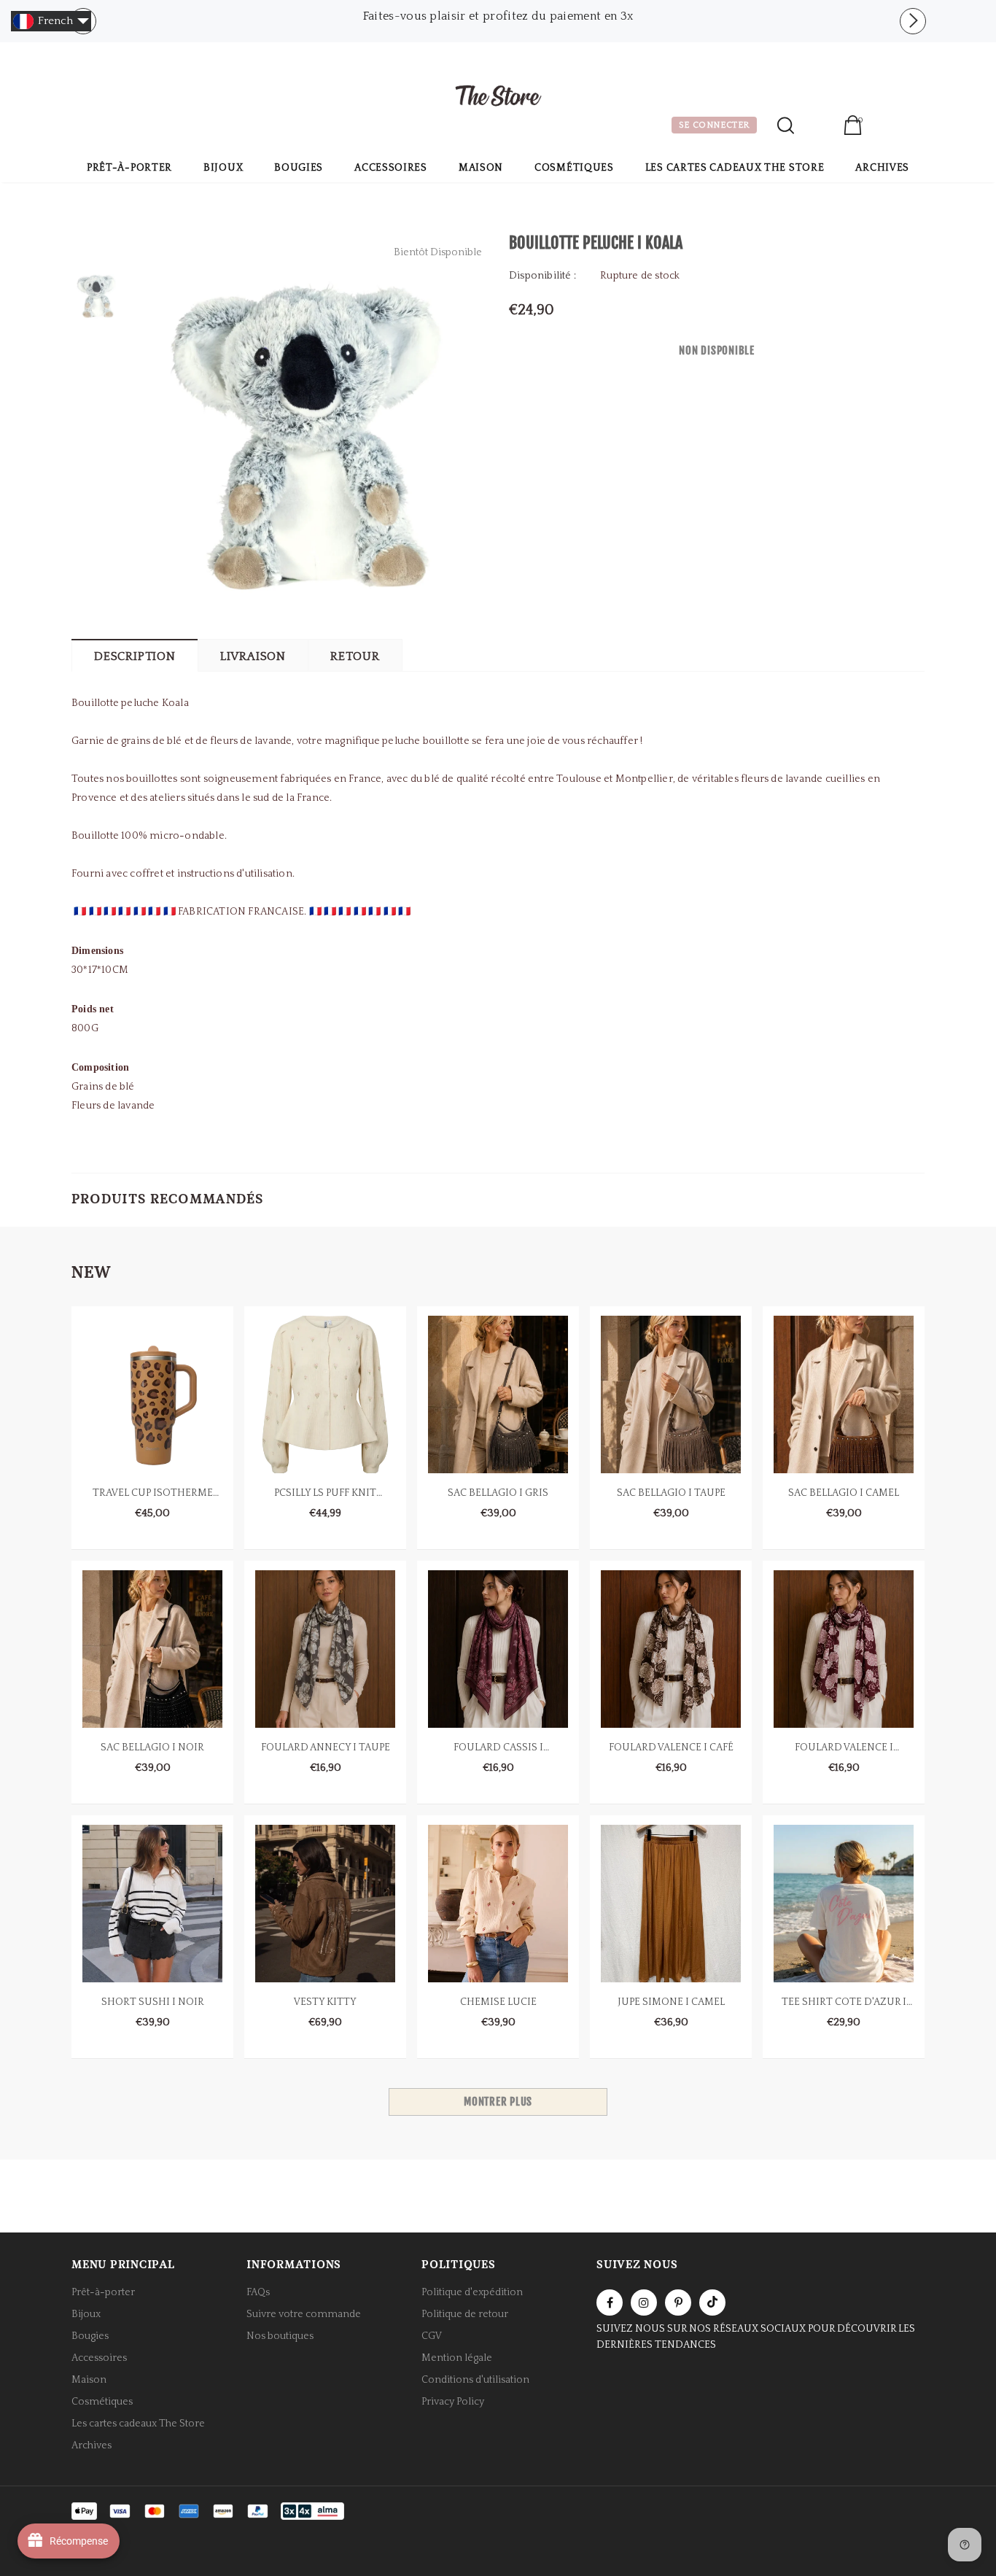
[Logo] (498, 98)
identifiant (818, 127)
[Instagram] (644, 2303)
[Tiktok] (712, 2303)
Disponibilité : (542, 276)
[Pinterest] (678, 2303)
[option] (498, 11)
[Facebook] (610, 2303)
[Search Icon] (786, 125)
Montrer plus (498, 2102)
